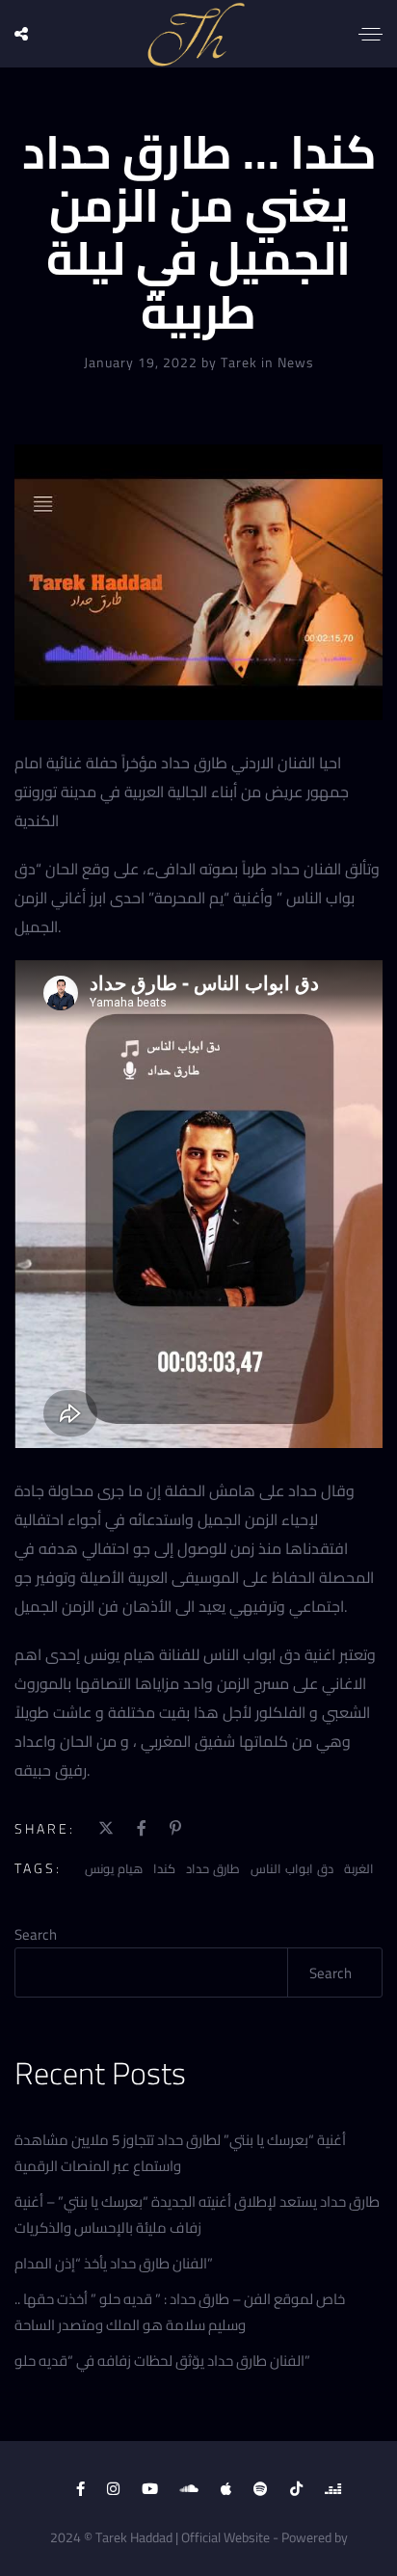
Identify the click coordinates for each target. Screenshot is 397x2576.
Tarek (241, 362)
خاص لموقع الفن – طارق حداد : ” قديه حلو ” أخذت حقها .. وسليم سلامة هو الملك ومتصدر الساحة (180, 2312)
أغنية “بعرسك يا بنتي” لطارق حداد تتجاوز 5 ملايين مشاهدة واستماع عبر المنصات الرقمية (180, 2153)
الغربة (359, 1868)
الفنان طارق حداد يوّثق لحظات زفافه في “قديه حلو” (162, 2361)
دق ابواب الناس (292, 1868)
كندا (164, 1868)
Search (36, 1934)
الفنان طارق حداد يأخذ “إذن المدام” (114, 2263)
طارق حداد (213, 1868)
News (296, 362)
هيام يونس (114, 1868)
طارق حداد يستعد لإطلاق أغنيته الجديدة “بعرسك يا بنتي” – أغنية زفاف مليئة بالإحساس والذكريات (197, 2214)
